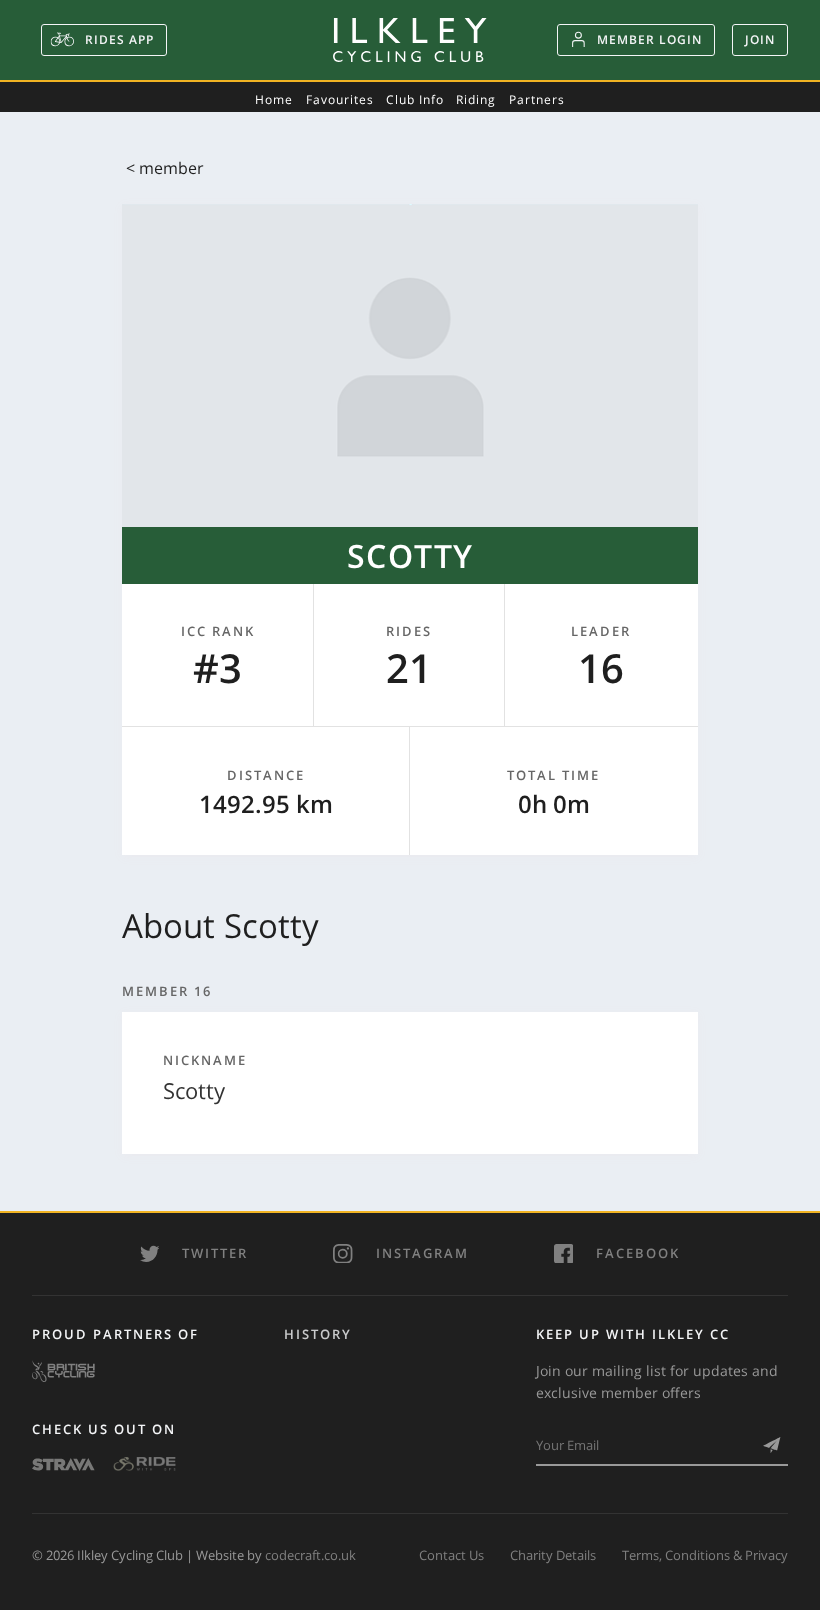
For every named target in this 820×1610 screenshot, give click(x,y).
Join (760, 39)
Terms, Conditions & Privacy (705, 1555)
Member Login (649, 39)
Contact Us (451, 1555)
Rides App (117, 39)
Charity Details (553, 1555)
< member (165, 168)
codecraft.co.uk (310, 1555)
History (318, 1334)
